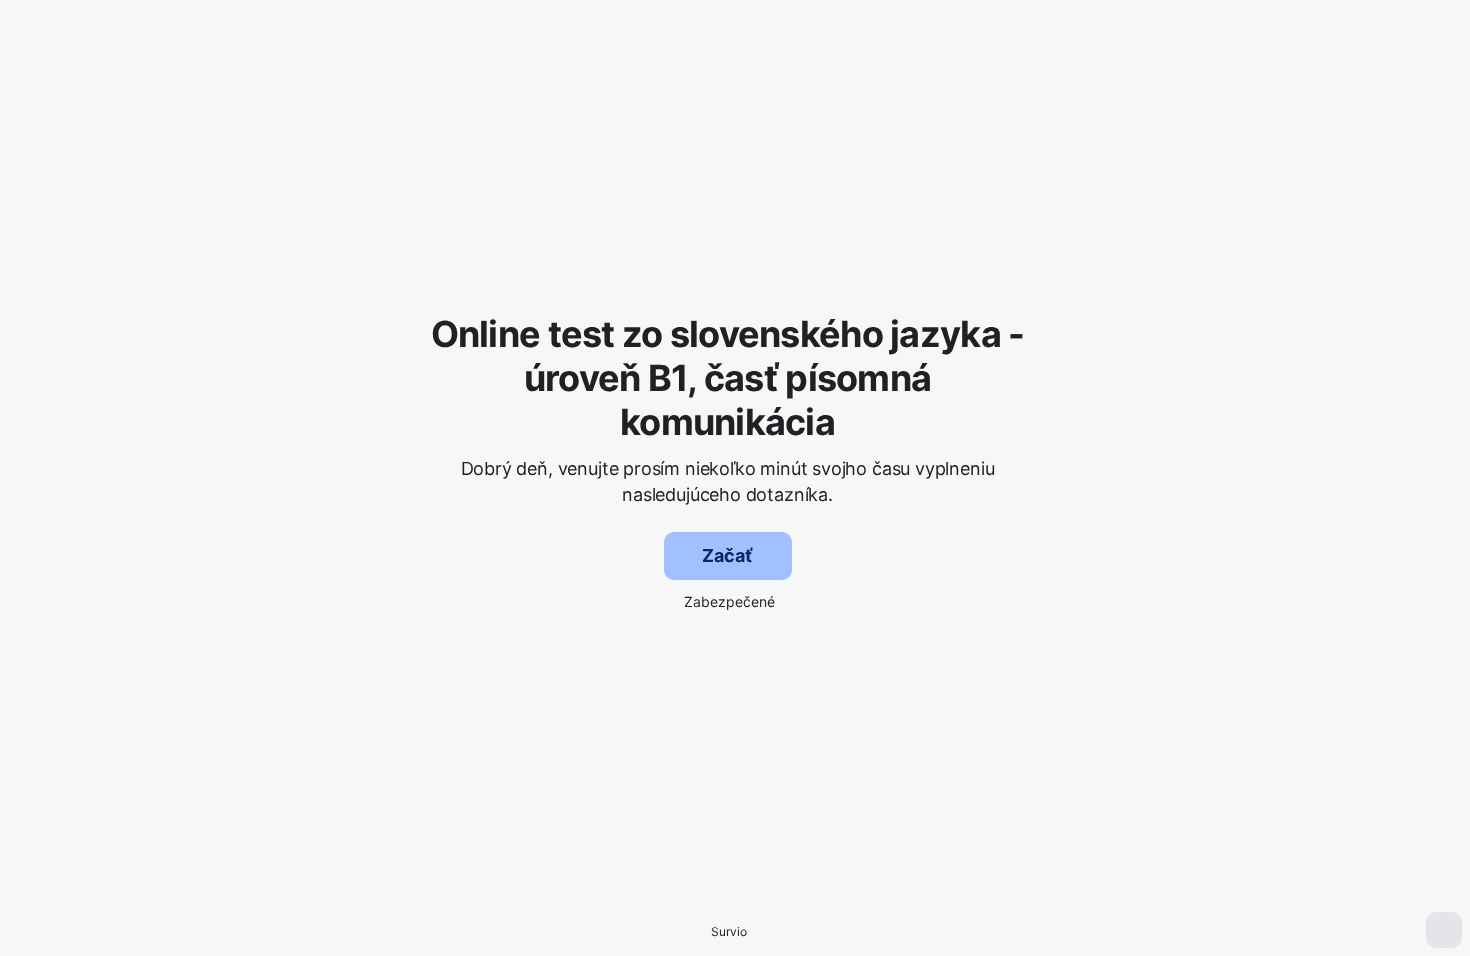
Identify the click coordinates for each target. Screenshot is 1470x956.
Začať (727, 555)
